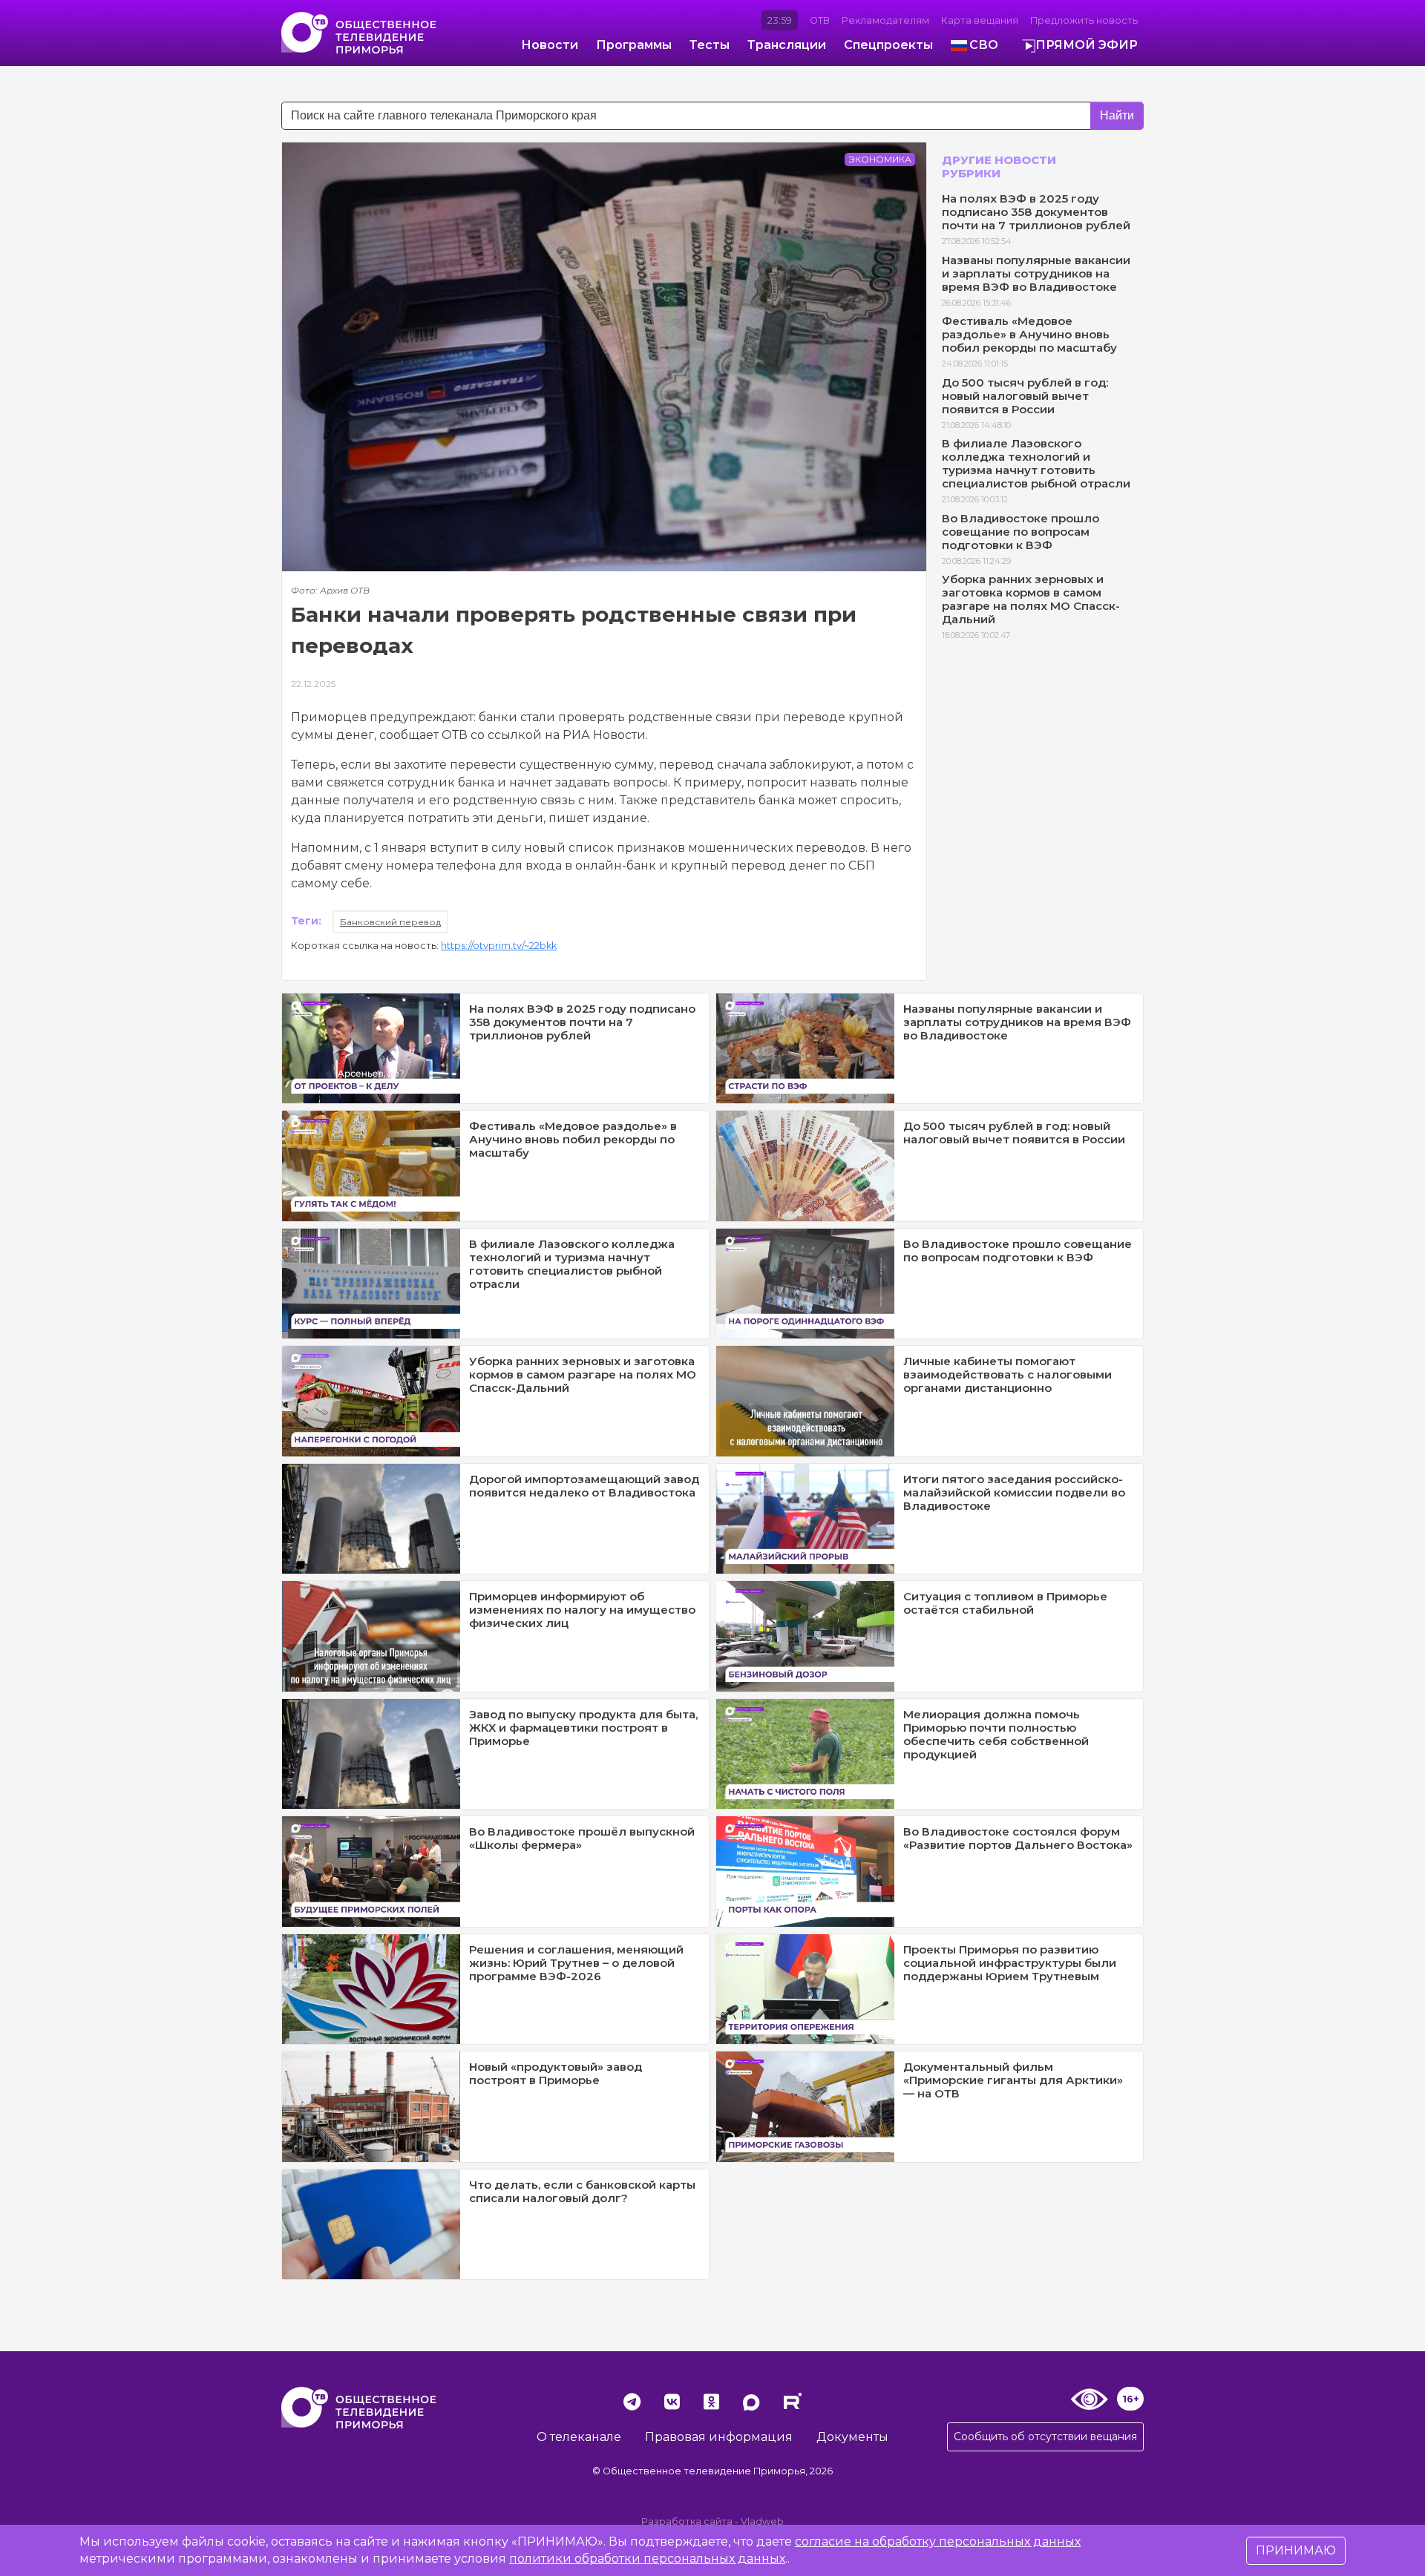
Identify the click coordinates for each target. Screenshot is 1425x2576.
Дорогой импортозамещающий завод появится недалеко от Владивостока (584, 1486)
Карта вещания (980, 20)
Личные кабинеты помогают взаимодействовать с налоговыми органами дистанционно (1008, 1374)
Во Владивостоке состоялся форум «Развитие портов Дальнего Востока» (1018, 1838)
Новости (550, 45)
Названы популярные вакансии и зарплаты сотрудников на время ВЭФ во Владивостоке (1036, 273)
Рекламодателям (885, 20)
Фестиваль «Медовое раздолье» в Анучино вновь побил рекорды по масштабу (1029, 334)
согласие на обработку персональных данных (938, 2541)
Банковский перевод (390, 922)
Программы (634, 45)
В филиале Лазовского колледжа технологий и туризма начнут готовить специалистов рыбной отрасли (1036, 463)
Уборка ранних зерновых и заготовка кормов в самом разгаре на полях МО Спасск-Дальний (1031, 599)
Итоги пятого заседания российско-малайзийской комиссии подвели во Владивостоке (1014, 1492)
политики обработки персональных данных (647, 2559)
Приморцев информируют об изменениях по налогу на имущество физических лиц (582, 1610)
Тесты (710, 45)
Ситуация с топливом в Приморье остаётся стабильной (1005, 1603)
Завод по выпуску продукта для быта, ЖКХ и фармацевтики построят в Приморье (583, 1728)
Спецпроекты (888, 45)
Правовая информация (719, 2437)
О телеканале (579, 2437)
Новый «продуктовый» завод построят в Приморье (556, 2073)
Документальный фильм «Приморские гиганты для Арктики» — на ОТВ (1013, 2080)
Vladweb (762, 2521)
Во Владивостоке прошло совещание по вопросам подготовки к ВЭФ (1021, 532)
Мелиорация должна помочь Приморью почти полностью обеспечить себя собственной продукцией (996, 1734)
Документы (852, 2437)
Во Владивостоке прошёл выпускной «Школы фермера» (582, 1838)
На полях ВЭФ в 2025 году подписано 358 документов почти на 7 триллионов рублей (1036, 212)
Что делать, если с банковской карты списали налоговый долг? (582, 2191)
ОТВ (820, 20)
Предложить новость (1084, 20)
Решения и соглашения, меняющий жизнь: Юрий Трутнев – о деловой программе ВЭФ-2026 (576, 1963)
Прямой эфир (1087, 45)
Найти (1117, 115)
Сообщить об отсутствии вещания (1045, 2437)
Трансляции (787, 45)
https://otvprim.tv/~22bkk (499, 946)
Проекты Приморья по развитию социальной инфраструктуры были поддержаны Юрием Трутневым (1010, 1963)
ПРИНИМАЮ (1296, 2550)
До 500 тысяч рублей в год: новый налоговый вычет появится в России (1025, 396)
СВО (984, 45)
